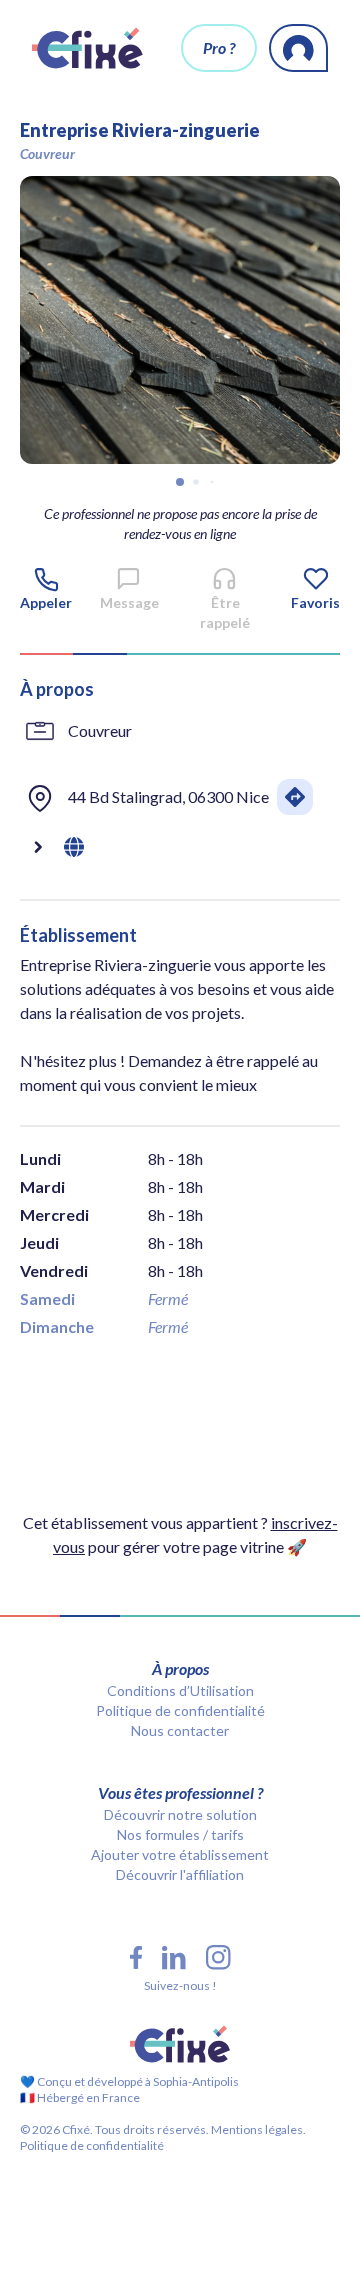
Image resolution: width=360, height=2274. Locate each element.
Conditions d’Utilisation (180, 1690)
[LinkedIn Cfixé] (174, 1958)
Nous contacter (180, 1730)
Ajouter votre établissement (180, 1854)
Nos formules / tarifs (180, 1834)
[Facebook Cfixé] (136, 1957)
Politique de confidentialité (180, 1710)
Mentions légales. (257, 2129)
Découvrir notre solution (180, 1814)
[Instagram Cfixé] (218, 1957)
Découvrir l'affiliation (180, 1874)
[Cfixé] (87, 48)
